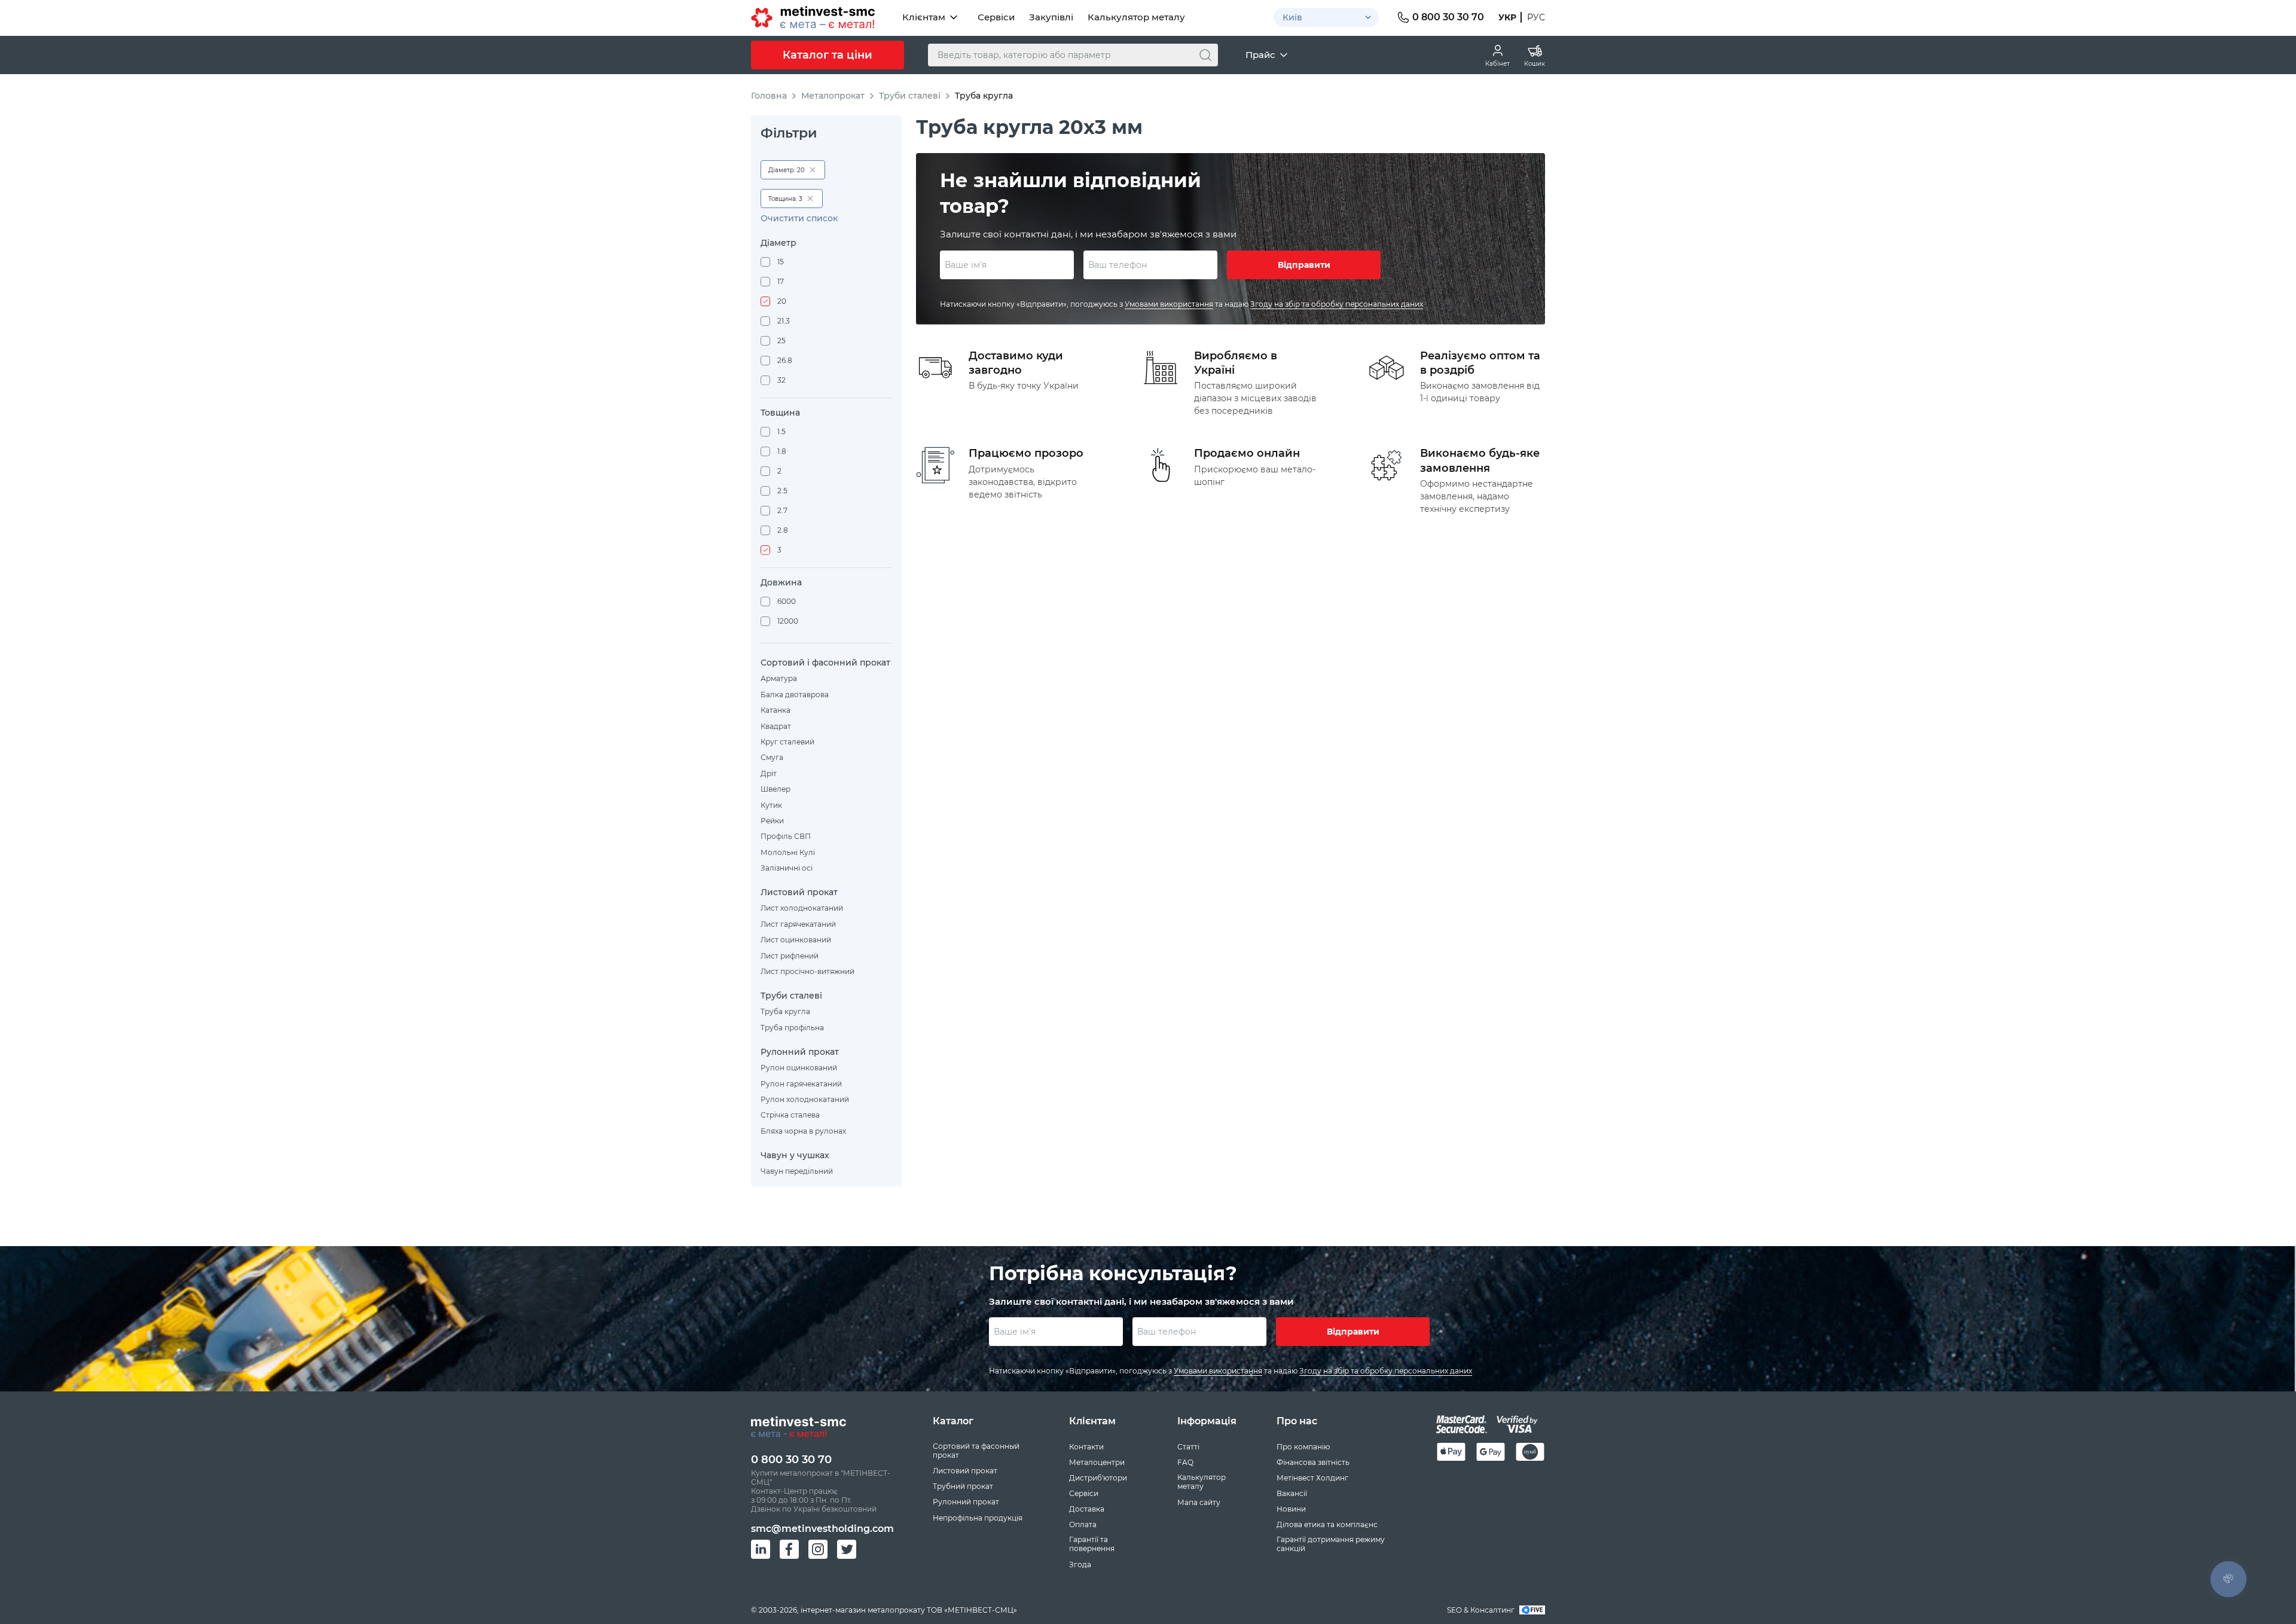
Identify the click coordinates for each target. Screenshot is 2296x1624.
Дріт (769, 773)
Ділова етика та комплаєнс (1327, 1524)
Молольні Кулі (788, 852)
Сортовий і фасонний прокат (825, 663)
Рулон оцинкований (799, 1068)
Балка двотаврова (795, 695)
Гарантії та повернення (1092, 1544)
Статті (1188, 1447)
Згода (1080, 1565)
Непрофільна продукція (978, 1518)
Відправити (1304, 265)
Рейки (772, 821)
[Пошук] (1205, 55)
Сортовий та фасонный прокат (976, 1451)
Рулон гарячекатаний (801, 1084)
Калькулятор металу (1136, 17)
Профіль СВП (786, 836)
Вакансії (1292, 1493)
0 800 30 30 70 (791, 1460)
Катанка (775, 710)
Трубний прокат (963, 1486)
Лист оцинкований (796, 940)
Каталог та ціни (828, 55)
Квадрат (776, 726)
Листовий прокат (799, 892)
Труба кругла (785, 1011)
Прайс (1260, 55)
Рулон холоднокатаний (805, 1099)
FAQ (1185, 1462)
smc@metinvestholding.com (822, 1529)
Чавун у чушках (795, 1156)
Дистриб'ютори (1098, 1478)
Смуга (772, 757)
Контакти (1086, 1447)
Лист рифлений (790, 956)
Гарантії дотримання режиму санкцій (1331, 1544)
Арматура (779, 678)
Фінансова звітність (1313, 1462)
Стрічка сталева (790, 1115)
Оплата (1083, 1524)
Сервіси (996, 17)
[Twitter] (847, 1549)
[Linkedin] (761, 1549)
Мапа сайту (1199, 1502)
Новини (1291, 1509)
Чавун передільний (797, 1171)
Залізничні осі (787, 868)
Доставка (1087, 1509)
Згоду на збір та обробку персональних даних (1337, 304)
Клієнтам (924, 17)
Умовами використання (1169, 304)
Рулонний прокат (800, 1052)
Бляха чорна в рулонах (803, 1131)
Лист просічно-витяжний (807, 971)
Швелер (775, 789)
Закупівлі (1051, 17)
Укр (1507, 17)
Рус (1536, 17)
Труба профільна (792, 1028)
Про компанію (1303, 1447)
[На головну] (813, 17)
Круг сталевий (787, 742)
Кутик (771, 805)
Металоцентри (1097, 1462)
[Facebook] (789, 1549)
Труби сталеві (910, 96)
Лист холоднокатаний (802, 908)
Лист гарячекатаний (798, 924)
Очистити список (799, 219)
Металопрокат (833, 96)
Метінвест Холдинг (1312, 1478)
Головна (769, 96)
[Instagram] (818, 1549)
